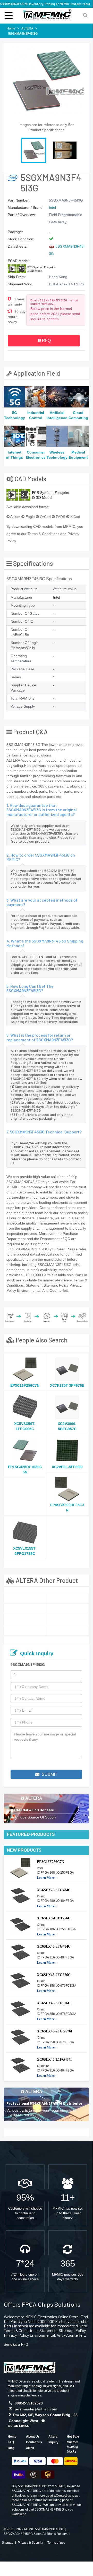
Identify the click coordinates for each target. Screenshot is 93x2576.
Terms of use (56, 2543)
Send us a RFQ (16, 2344)
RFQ (46, 341)
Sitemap (8, 2543)
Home (12, 2437)
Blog (11, 2448)
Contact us (34, 2442)
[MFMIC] (29, 2367)
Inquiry (53, 2442)
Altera (53, 2437)
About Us (33, 2437)
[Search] (85, 15)
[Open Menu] (9, 15)
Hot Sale (73, 2437)
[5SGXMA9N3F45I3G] (25, 1598)
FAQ (11, 2442)
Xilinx (30, 2448)
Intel (52, 207)
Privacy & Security (30, 2543)
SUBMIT (49, 1774)
